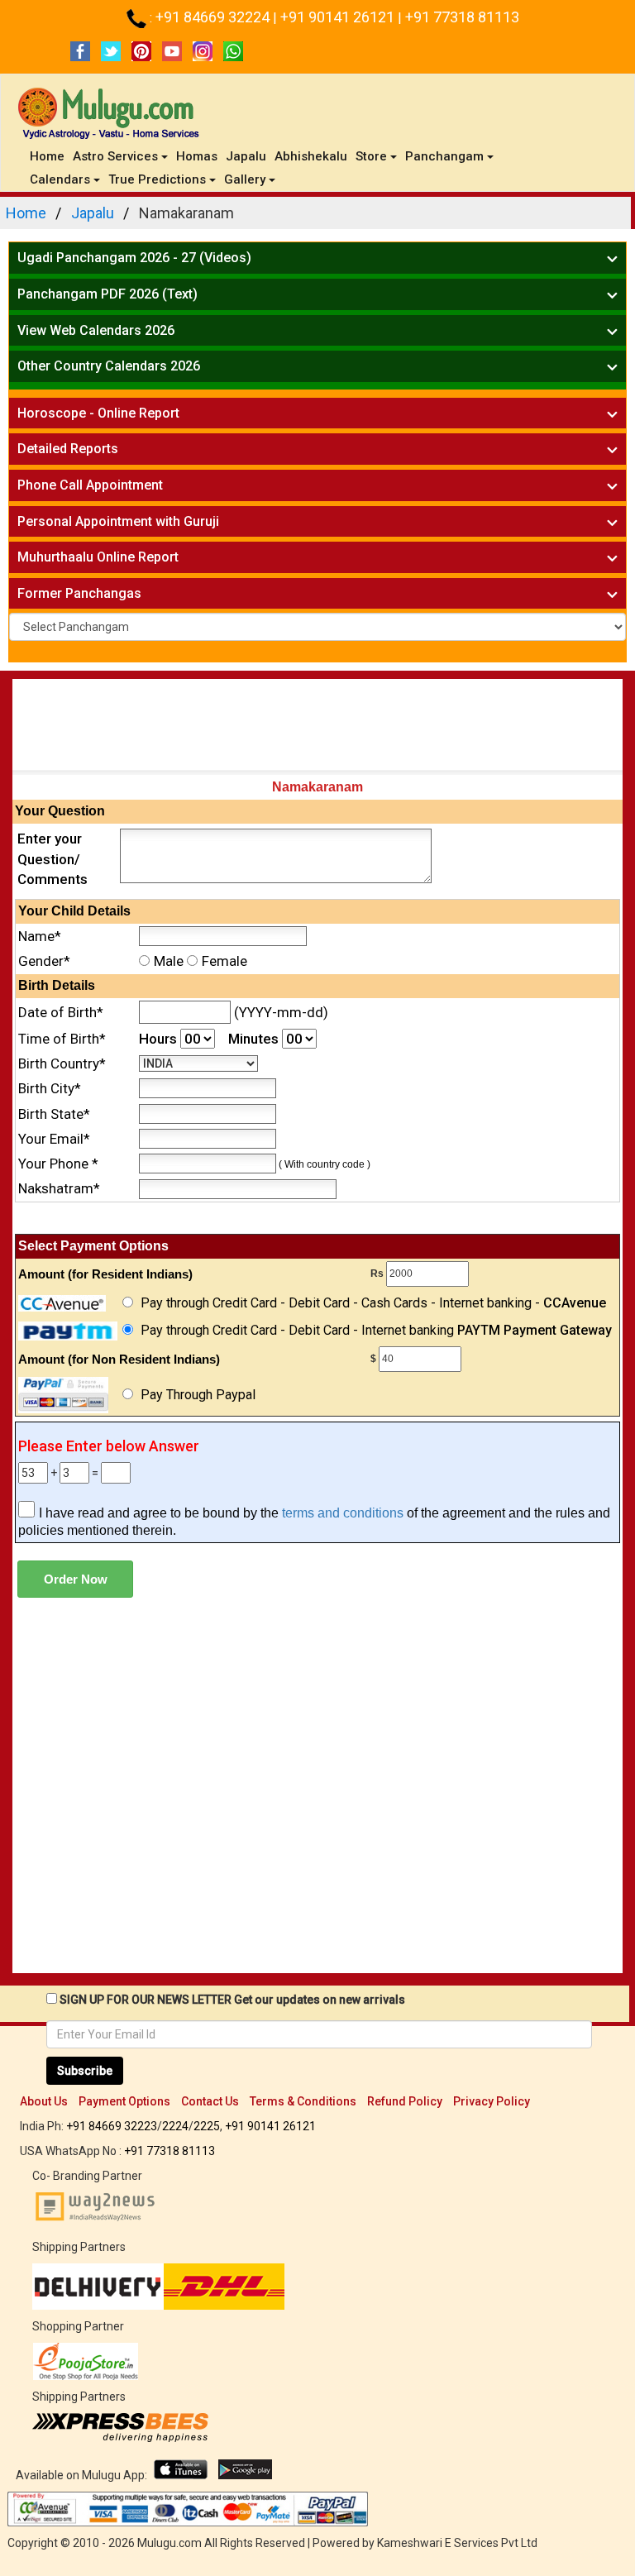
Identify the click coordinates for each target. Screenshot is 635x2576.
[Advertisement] (317, 729)
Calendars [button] (60, 179)
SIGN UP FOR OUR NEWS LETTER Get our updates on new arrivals (232, 2000)
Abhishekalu (311, 156)
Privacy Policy (492, 2101)
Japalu (246, 156)
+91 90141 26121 (339, 17)
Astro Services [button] (115, 156)
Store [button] (371, 156)
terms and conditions (343, 1513)
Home (49, 156)
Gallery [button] (245, 179)
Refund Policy (405, 2101)
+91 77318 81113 (462, 17)
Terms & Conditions (303, 2101)
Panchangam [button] (444, 156)
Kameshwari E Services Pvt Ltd (457, 2543)
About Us (44, 2101)
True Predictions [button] (157, 179)
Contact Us (210, 2101)
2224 (175, 2126)
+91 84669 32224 (214, 17)
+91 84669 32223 (112, 2126)
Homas (197, 156)
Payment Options (124, 2101)
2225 (207, 2126)
